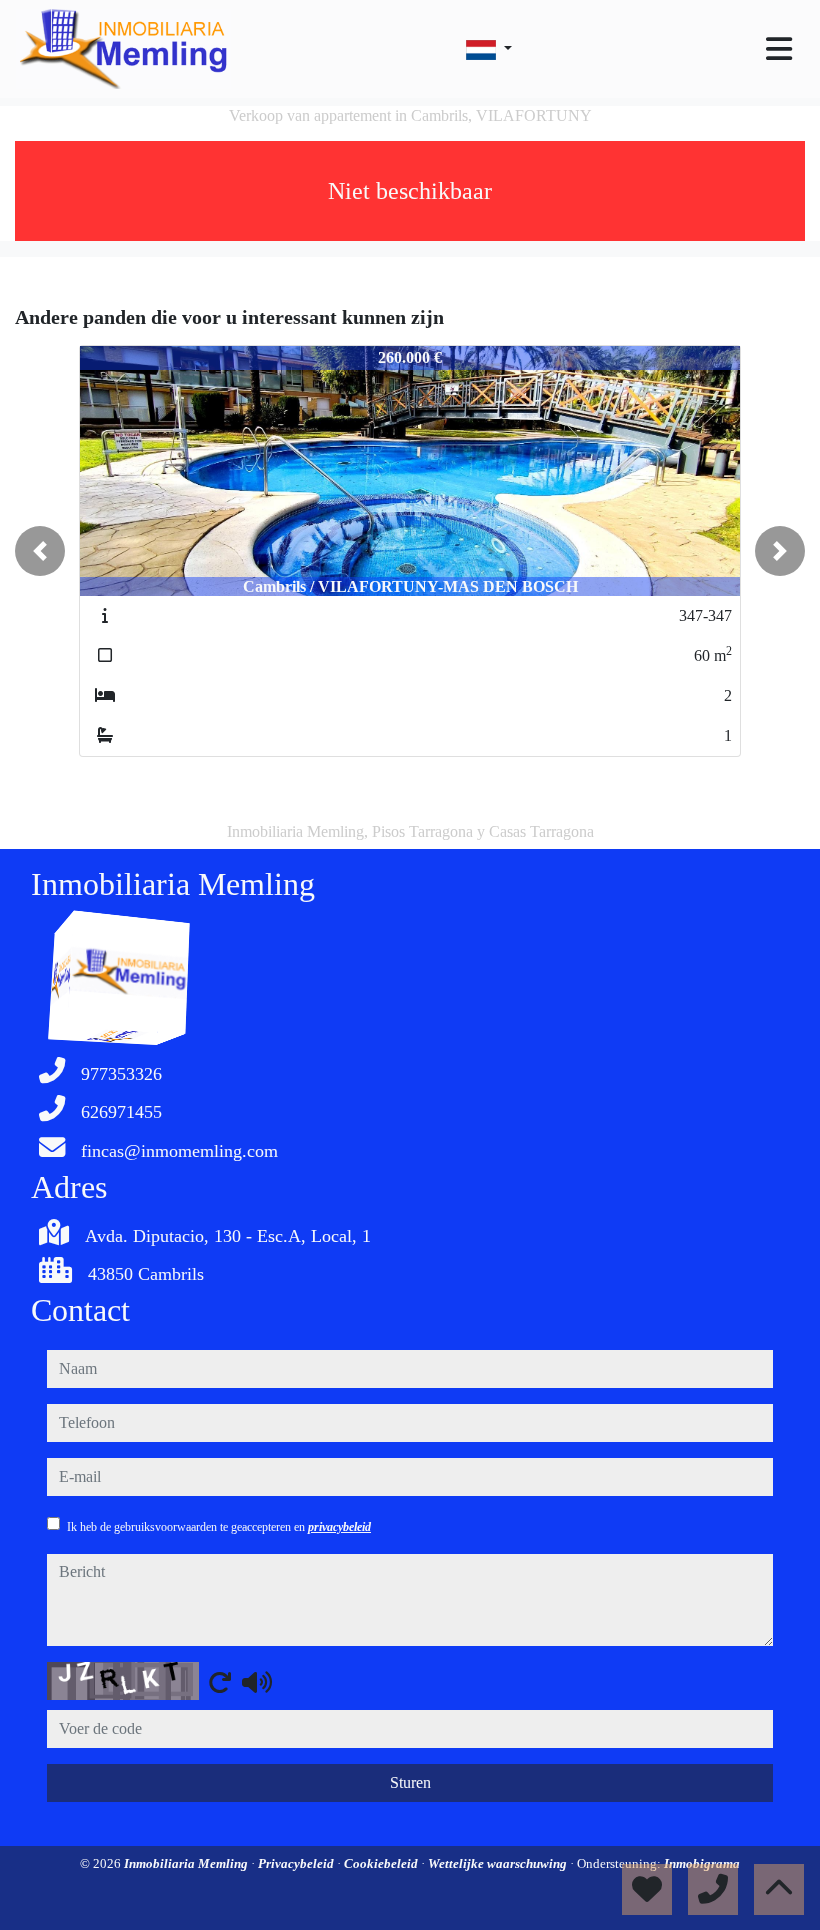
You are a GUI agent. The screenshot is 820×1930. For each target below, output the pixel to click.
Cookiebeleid (382, 1863)
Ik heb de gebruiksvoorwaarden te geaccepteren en (219, 1527)
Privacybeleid (297, 1863)
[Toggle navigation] (779, 49)
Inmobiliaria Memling (187, 1863)
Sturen (410, 1782)
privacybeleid (339, 1527)
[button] (40, 551)
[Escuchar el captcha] (257, 1682)
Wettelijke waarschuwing (499, 1863)
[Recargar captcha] (220, 1682)
